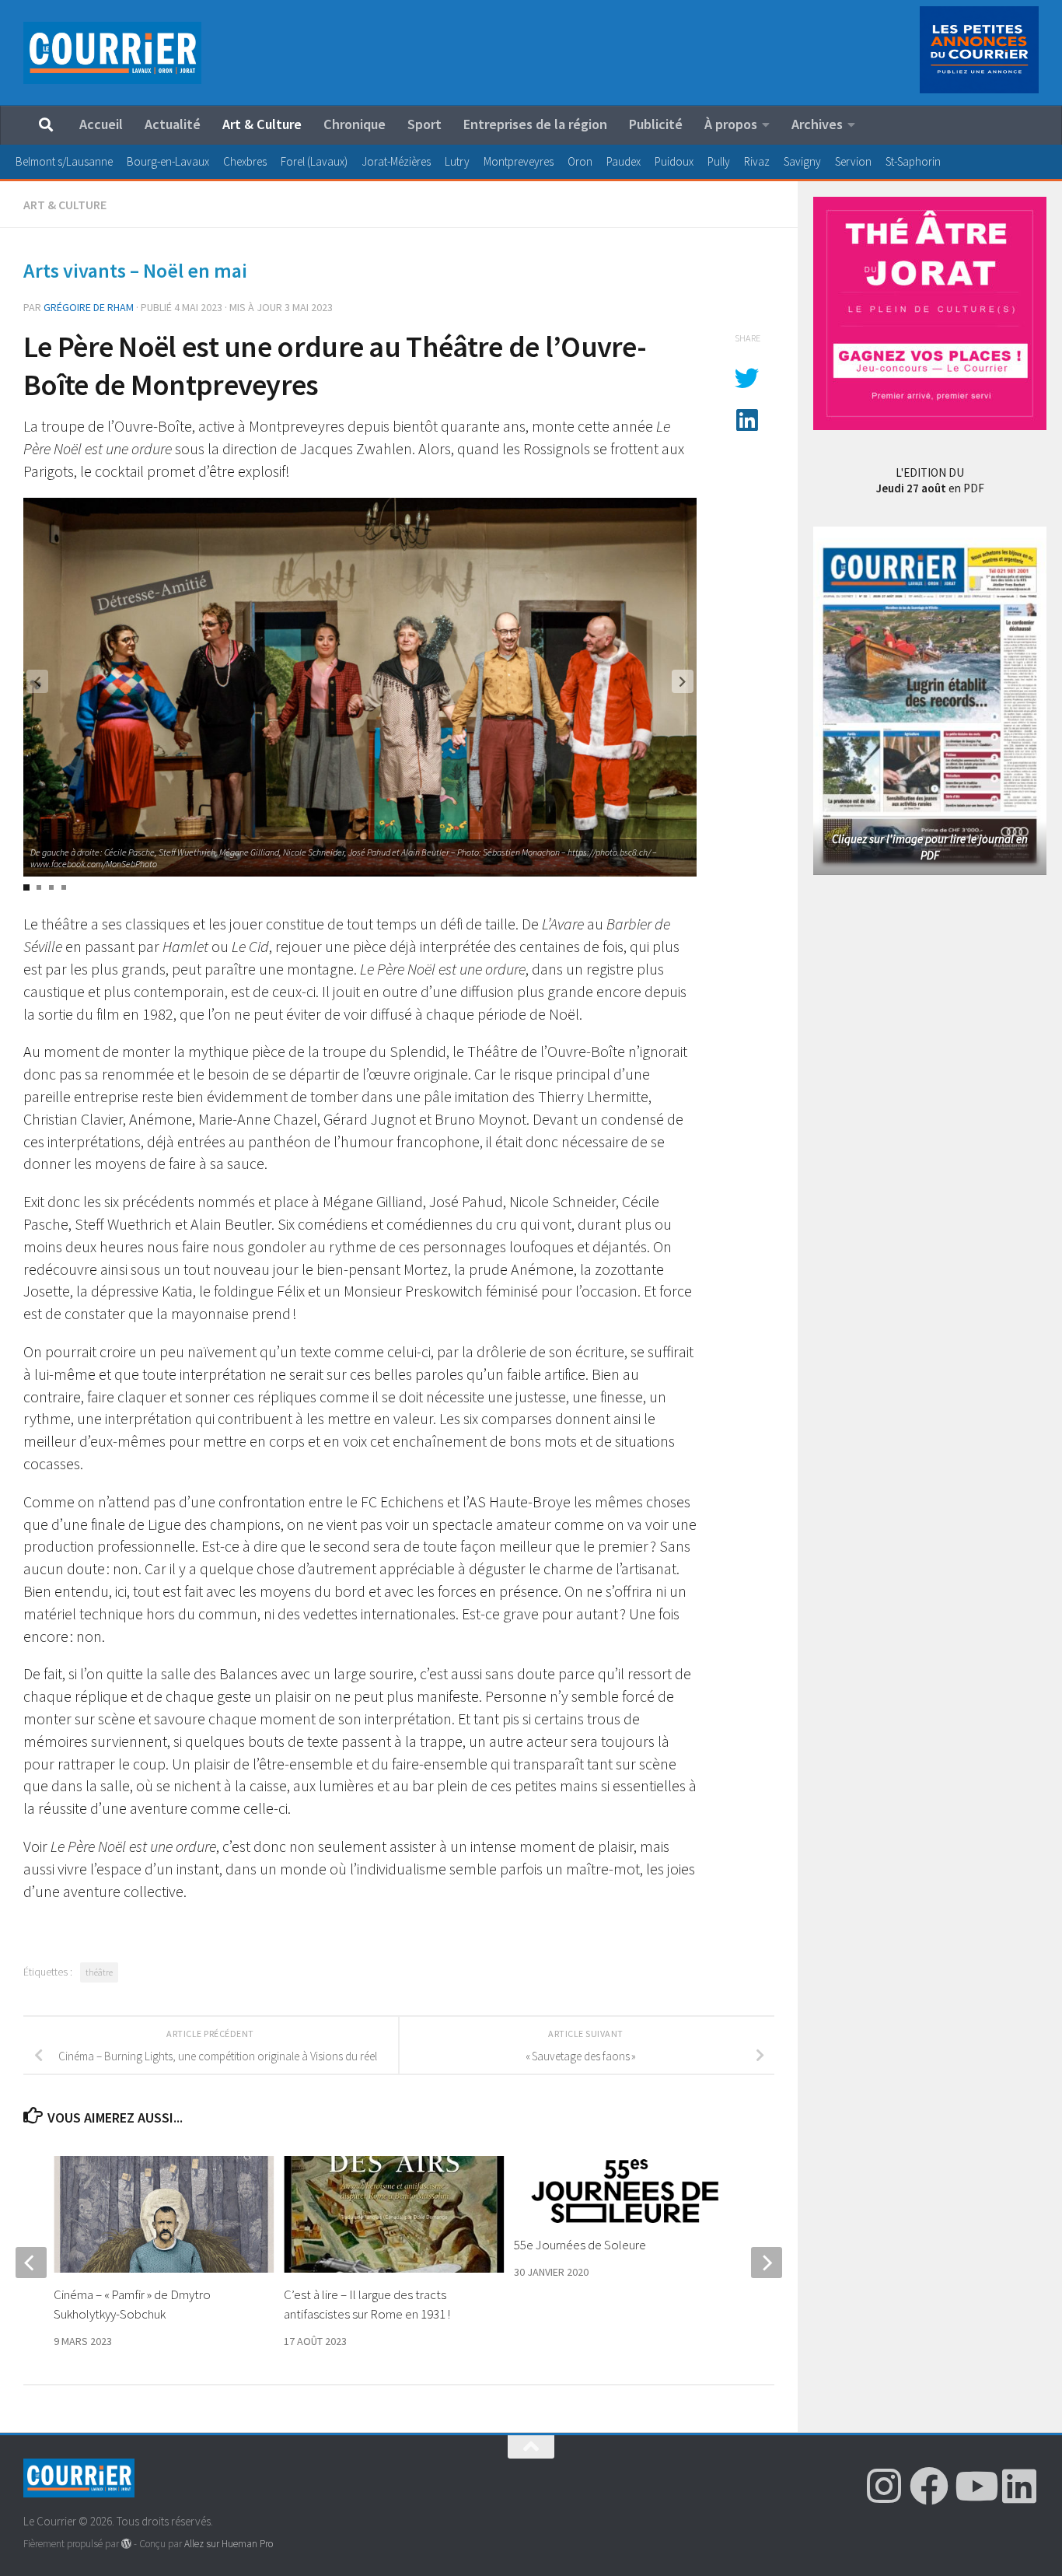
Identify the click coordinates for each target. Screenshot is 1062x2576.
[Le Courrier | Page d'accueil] (112, 53)
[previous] (31, 2263)
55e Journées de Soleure (580, 2245)
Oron (580, 161)
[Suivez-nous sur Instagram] (884, 2486)
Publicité (656, 124)
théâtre (99, 1972)
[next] (767, 2263)
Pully (719, 161)
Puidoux (674, 161)
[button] (683, 681)
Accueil (101, 124)
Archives (817, 124)
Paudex (624, 161)
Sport (424, 124)
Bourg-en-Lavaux (168, 161)
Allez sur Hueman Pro (229, 2544)
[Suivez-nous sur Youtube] (974, 2486)
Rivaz (757, 161)
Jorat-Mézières (396, 161)
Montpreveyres (519, 161)
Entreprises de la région (535, 124)
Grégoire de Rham (89, 307)
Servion (853, 161)
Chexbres (245, 161)
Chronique (355, 124)
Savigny (802, 161)
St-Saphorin (913, 161)
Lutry (457, 161)
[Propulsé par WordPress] (126, 2544)
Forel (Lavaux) (314, 161)
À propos (731, 124)
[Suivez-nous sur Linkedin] (1019, 2486)
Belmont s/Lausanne (64, 161)
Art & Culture (262, 124)
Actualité (173, 124)
